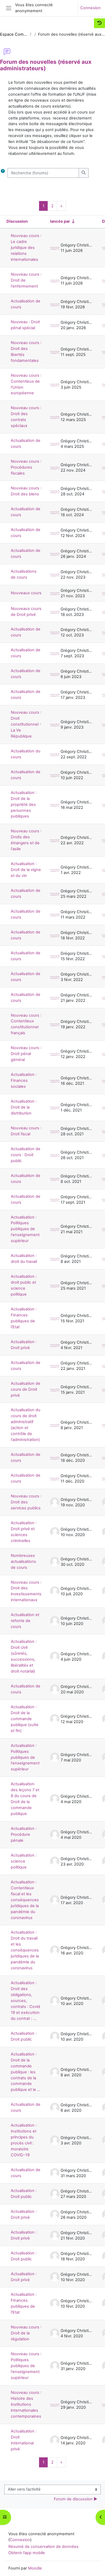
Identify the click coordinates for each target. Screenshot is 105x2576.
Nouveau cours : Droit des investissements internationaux (26, 1591)
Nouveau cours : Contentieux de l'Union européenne (26, 384)
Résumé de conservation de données (43, 2547)
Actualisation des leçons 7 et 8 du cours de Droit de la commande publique (25, 1799)
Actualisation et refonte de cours (25, 1621)
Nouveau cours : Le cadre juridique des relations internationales (26, 248)
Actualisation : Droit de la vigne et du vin (26, 870)
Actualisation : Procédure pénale (24, 1834)
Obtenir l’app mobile (27, 2553)
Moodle (35, 2568)
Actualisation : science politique (24, 1861)
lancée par (60, 221)
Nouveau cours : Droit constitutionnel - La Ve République (26, 724)
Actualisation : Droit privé (24, 1345)
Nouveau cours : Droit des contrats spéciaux (26, 417)
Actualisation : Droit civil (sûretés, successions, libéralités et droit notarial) (24, 1656)
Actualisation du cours (26, 754)
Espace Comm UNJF (14, 34)
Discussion (17, 221)
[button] (3, 173)
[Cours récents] (99, 23)
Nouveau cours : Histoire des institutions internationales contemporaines (26, 2404)
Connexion (90, 8)
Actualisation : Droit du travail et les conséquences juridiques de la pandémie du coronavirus (25, 1950)
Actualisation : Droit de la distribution (24, 1107)
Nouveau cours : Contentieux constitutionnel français (26, 1024)
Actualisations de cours (24, 574)
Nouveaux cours (26, 593)
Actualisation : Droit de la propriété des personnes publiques (24, 805)
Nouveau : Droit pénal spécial (25, 325)
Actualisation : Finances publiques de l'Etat (24, 1318)
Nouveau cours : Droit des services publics (26, 1502)
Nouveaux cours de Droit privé (26, 612)
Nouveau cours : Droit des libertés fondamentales (26, 352)
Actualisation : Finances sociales (24, 1080)
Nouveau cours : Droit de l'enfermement (26, 280)
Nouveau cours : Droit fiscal (26, 1131)
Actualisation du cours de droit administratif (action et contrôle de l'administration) (26, 1425)
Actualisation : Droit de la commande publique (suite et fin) (25, 1719)
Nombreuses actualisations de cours (23, 1561)
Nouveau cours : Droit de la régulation (26, 2333)
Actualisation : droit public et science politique (24, 1285)
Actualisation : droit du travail (24, 1259)
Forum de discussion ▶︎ (76, 2499)
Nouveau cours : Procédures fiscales (26, 467)
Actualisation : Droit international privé (24, 2440)
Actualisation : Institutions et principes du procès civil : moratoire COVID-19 (24, 2140)
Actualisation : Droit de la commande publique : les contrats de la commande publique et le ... (26, 2072)
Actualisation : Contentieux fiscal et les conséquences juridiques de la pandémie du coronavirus (25, 1900)
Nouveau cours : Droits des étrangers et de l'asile (26, 840)
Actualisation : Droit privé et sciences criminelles (24, 1532)
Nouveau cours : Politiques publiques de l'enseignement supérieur (26, 2366)
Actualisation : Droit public (24, 2036)
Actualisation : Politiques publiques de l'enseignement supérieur (25, 1229)
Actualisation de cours (26, 304)
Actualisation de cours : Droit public (26, 1155)
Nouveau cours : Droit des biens (26, 491)
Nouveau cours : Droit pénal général (26, 1054)
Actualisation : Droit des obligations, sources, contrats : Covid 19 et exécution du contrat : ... (25, 2001)
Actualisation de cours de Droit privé (26, 1389)
